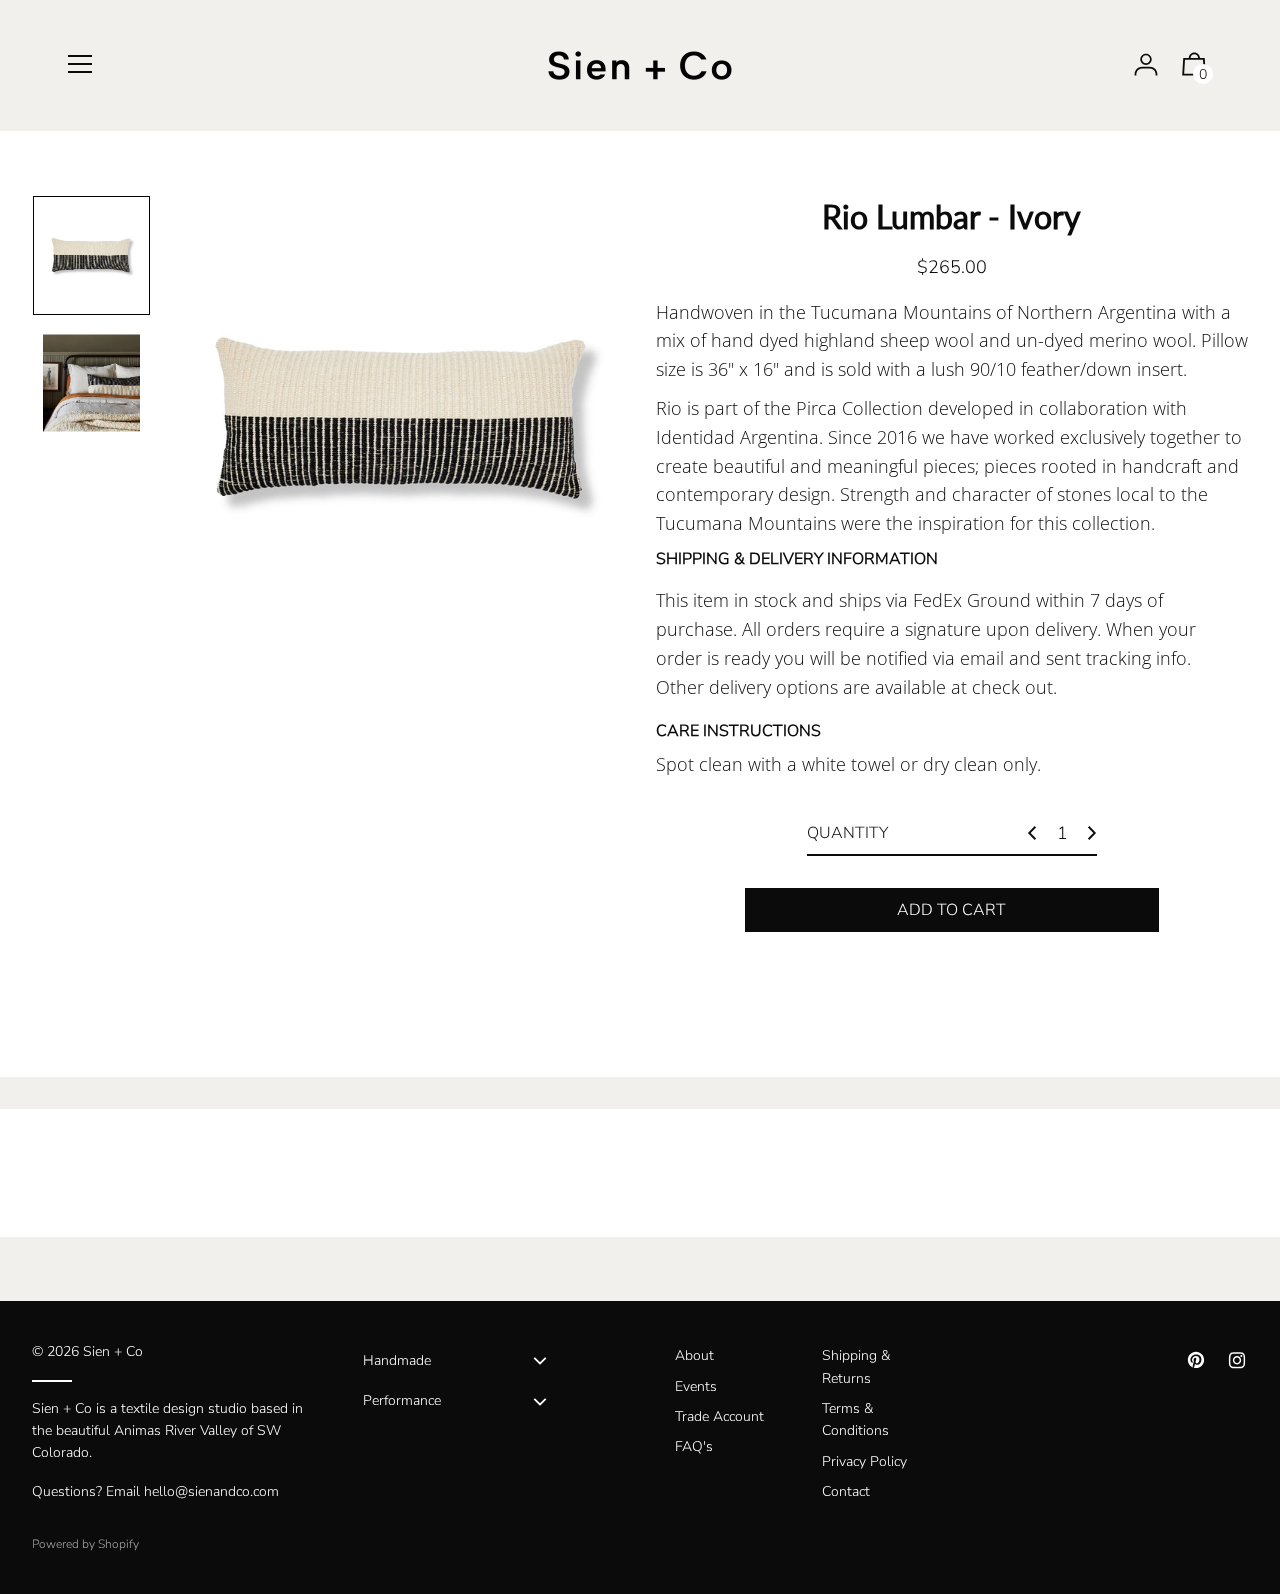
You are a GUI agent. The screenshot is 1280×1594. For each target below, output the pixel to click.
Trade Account (719, 1416)
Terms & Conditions (855, 1419)
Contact (846, 1491)
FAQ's (694, 1446)
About (694, 1355)
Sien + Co (113, 1351)
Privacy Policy (864, 1461)
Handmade (397, 1360)
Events (696, 1386)
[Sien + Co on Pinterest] (1196, 1360)
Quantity (847, 833)
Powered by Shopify (85, 1544)
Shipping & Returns (856, 1366)
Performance (402, 1400)
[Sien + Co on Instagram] (1237, 1360)
